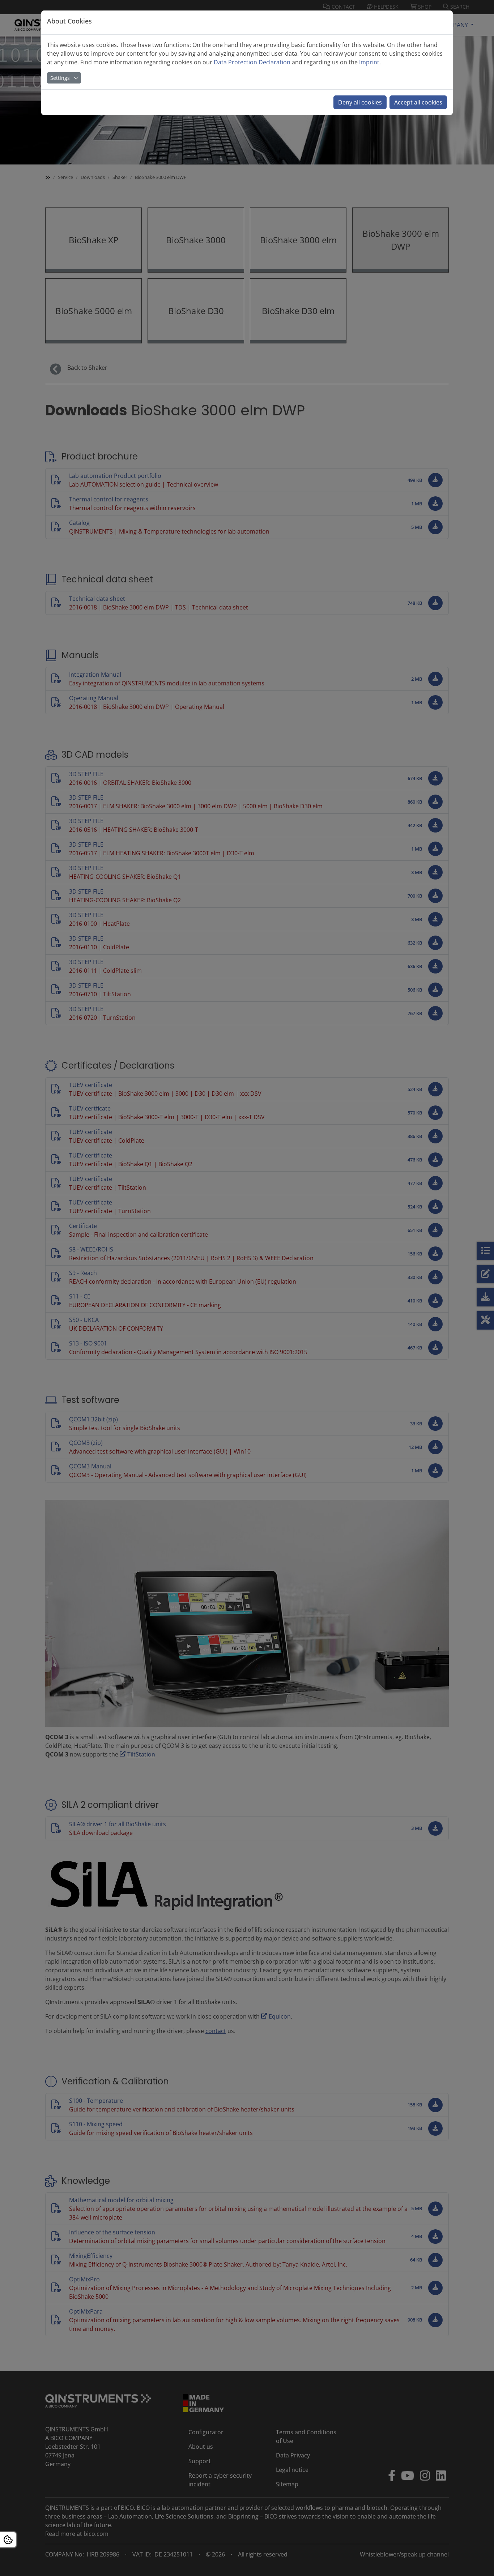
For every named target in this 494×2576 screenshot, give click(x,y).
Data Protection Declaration (252, 62)
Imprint (369, 62)
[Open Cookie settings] (8, 2540)
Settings (60, 78)
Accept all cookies (418, 102)
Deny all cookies (360, 102)
